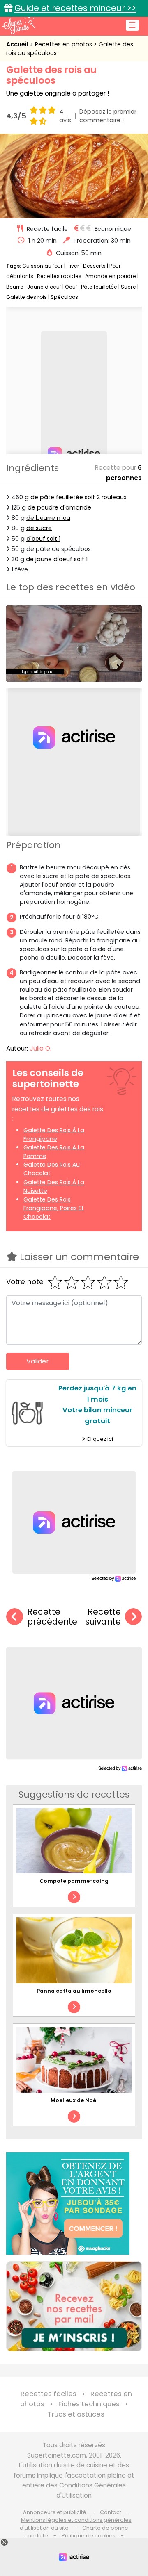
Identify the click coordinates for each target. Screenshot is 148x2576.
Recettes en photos (64, 44)
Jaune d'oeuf (44, 287)
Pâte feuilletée (99, 287)
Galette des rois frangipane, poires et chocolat (54, 1208)
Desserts (94, 266)
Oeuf (71, 287)
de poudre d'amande (59, 507)
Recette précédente (52, 1617)
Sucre (128, 287)
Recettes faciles (49, 2394)
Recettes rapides (59, 276)
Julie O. (40, 1048)
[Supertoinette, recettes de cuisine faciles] (18, 25)
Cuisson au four (43, 266)
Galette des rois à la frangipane (54, 1134)
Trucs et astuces (76, 2414)
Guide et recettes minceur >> (75, 8)
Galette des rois (27, 297)
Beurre (15, 287)
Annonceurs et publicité (55, 2512)
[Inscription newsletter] (74, 2306)
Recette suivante (103, 1617)
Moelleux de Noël (74, 2100)
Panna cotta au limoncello (74, 1991)
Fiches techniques (89, 2404)
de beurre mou (48, 518)
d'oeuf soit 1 (43, 539)
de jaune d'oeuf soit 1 (57, 559)
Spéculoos (64, 297)
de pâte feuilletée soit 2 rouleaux (79, 497)
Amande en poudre (111, 276)
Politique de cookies (89, 2536)
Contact (111, 2512)
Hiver (73, 266)
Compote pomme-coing (74, 1881)
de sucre (39, 528)
